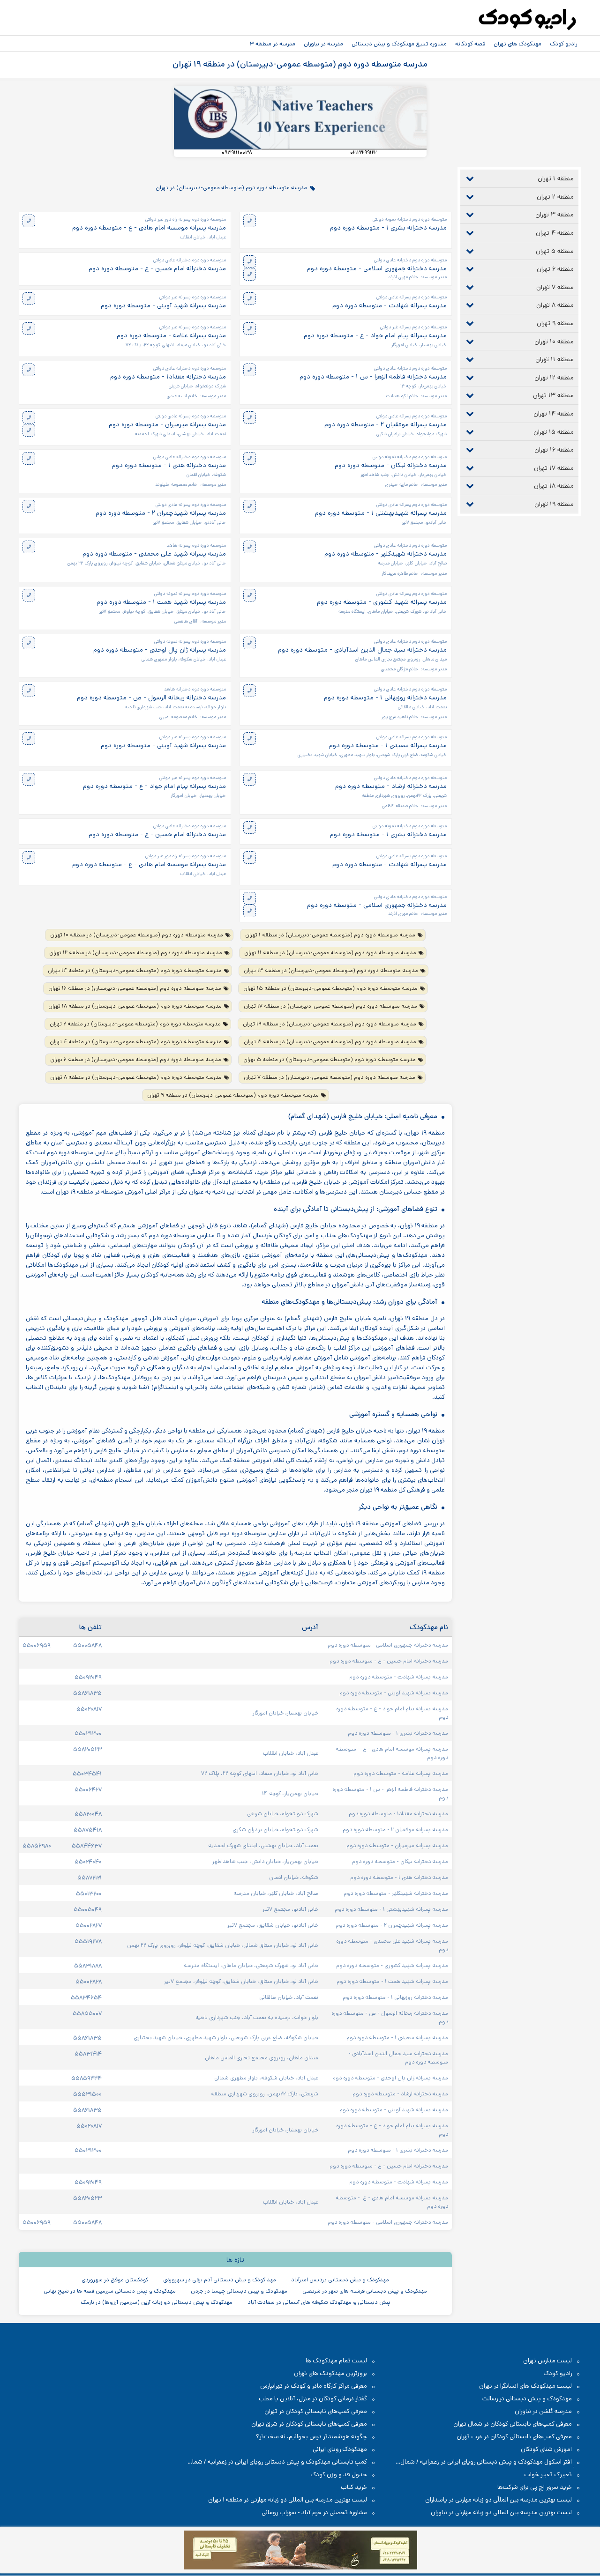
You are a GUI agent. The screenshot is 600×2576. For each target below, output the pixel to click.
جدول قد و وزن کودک (339, 2475)
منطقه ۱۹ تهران (554, 504)
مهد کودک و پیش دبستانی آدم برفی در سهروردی (220, 2280)
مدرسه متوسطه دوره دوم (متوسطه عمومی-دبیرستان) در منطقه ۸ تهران (136, 1077)
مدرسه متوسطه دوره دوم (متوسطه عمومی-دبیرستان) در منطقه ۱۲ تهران (136, 953)
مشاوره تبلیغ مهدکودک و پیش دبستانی (399, 44)
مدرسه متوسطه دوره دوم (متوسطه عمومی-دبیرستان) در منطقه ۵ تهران (330, 1059)
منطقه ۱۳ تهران (553, 395)
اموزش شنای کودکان (546, 2449)
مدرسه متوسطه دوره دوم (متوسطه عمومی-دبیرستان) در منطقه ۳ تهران (330, 1042)
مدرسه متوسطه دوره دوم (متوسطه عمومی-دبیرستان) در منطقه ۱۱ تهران (330, 953)
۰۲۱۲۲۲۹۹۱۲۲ (363, 153)
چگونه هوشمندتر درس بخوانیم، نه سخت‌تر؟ (311, 2437)
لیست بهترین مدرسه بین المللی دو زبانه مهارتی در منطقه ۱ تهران (288, 2500)
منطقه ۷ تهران (555, 287)
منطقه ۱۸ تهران (554, 486)
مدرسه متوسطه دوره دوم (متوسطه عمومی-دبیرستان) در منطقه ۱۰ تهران (137, 935)
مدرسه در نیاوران (323, 44)
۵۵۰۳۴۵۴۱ (87, 1774)
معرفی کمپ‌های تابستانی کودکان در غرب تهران (514, 2437)
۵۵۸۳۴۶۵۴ (86, 1997)
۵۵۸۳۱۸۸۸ (88, 1966)
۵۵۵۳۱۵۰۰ (87, 2094)
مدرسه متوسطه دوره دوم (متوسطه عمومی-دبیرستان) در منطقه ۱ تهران (330, 935)
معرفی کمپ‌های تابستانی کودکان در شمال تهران (513, 2424)
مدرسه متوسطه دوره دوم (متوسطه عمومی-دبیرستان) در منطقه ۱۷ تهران (330, 1006)
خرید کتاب (354, 2487)
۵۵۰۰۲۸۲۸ (89, 1982)
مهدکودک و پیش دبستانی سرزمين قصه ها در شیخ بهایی (110, 2291)
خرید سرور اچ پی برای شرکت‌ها (535, 2487)
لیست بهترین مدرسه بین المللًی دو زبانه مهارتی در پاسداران (499, 2500)
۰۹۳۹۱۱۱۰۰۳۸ (237, 153)
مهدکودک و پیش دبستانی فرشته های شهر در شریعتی (365, 2291)
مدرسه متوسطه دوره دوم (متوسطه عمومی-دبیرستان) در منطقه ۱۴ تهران (135, 970)
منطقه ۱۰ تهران (554, 341)
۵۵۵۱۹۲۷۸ (88, 1941)
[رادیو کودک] (527, 20)
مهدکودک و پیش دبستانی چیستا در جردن (239, 2291)
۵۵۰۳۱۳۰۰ (88, 1733)
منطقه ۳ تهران (555, 215)
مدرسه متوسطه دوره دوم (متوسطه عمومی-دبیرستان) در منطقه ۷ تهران (330, 1077)
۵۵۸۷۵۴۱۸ (88, 1830)
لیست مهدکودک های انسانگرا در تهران (525, 2386)
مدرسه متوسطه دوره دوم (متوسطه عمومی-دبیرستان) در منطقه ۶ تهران (136, 1059)
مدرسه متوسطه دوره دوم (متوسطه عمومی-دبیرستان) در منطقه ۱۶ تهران (135, 988)
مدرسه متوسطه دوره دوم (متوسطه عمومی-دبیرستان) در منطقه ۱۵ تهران (330, 988)
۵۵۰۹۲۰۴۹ (88, 1677)
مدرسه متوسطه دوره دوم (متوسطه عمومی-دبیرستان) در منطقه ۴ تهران (136, 1042)
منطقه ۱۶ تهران (554, 450)
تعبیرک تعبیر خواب (548, 2475)
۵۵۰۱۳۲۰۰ (89, 1893)
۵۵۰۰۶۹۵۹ (37, 1645)
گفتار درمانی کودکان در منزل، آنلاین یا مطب (313, 2399)
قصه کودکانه (470, 44)
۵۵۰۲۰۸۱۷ (89, 1709)
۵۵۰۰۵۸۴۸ (87, 1645)
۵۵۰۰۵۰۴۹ (88, 1909)
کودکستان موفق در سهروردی (115, 2280)
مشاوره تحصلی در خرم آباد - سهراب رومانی (314, 2513)
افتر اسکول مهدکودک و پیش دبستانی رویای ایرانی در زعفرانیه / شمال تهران (491, 2462)
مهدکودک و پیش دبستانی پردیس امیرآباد (340, 2280)
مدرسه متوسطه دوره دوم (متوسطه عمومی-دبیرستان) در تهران (231, 187)
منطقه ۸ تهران (555, 305)
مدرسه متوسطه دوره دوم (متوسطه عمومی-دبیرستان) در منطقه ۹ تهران (233, 1095)
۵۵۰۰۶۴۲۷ (88, 1789)
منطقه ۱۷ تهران (554, 468)
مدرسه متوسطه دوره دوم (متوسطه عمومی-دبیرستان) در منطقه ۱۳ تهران (331, 970)
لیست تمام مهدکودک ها (336, 2361)
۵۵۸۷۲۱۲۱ (90, 1878)
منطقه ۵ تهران (555, 251)
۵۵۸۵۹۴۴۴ (86, 2078)
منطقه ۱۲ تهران (554, 378)
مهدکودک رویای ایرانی (340, 2449)
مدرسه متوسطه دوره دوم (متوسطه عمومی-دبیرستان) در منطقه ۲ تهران (135, 1024)
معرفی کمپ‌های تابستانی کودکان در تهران (316, 2411)
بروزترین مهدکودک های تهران (330, 2373)
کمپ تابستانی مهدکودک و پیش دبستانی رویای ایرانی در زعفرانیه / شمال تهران (282, 2462)
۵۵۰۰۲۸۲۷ (89, 1925)
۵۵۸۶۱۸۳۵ (87, 1693)
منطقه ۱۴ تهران (554, 414)
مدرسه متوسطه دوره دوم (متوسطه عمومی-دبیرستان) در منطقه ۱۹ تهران (330, 1024)
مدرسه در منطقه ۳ (273, 44)
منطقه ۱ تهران (556, 178)
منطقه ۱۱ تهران (555, 359)
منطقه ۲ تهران (555, 197)
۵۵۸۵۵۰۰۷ (87, 2013)
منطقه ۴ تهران (555, 233)
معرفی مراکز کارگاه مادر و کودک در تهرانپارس (314, 2386)
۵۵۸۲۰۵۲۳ (87, 1749)
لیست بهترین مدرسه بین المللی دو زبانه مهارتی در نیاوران (501, 2513)
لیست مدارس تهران (547, 2361)
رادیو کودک (563, 44)
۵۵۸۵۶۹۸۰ (37, 1846)
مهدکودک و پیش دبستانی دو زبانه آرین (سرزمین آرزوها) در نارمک (157, 2302)
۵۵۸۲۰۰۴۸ (88, 1814)
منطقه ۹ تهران (555, 323)
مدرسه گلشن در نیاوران (543, 2411)
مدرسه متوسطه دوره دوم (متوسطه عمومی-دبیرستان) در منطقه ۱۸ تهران (135, 1006)
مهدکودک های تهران (517, 44)
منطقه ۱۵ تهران (554, 432)
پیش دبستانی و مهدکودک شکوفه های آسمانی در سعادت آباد (319, 2302)
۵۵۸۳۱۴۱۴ (88, 2054)
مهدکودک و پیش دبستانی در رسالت (527, 2399)
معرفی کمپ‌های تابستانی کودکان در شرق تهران (309, 2424)
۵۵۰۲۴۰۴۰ (88, 1862)
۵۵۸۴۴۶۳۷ (87, 1846)
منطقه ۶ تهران (555, 269)
